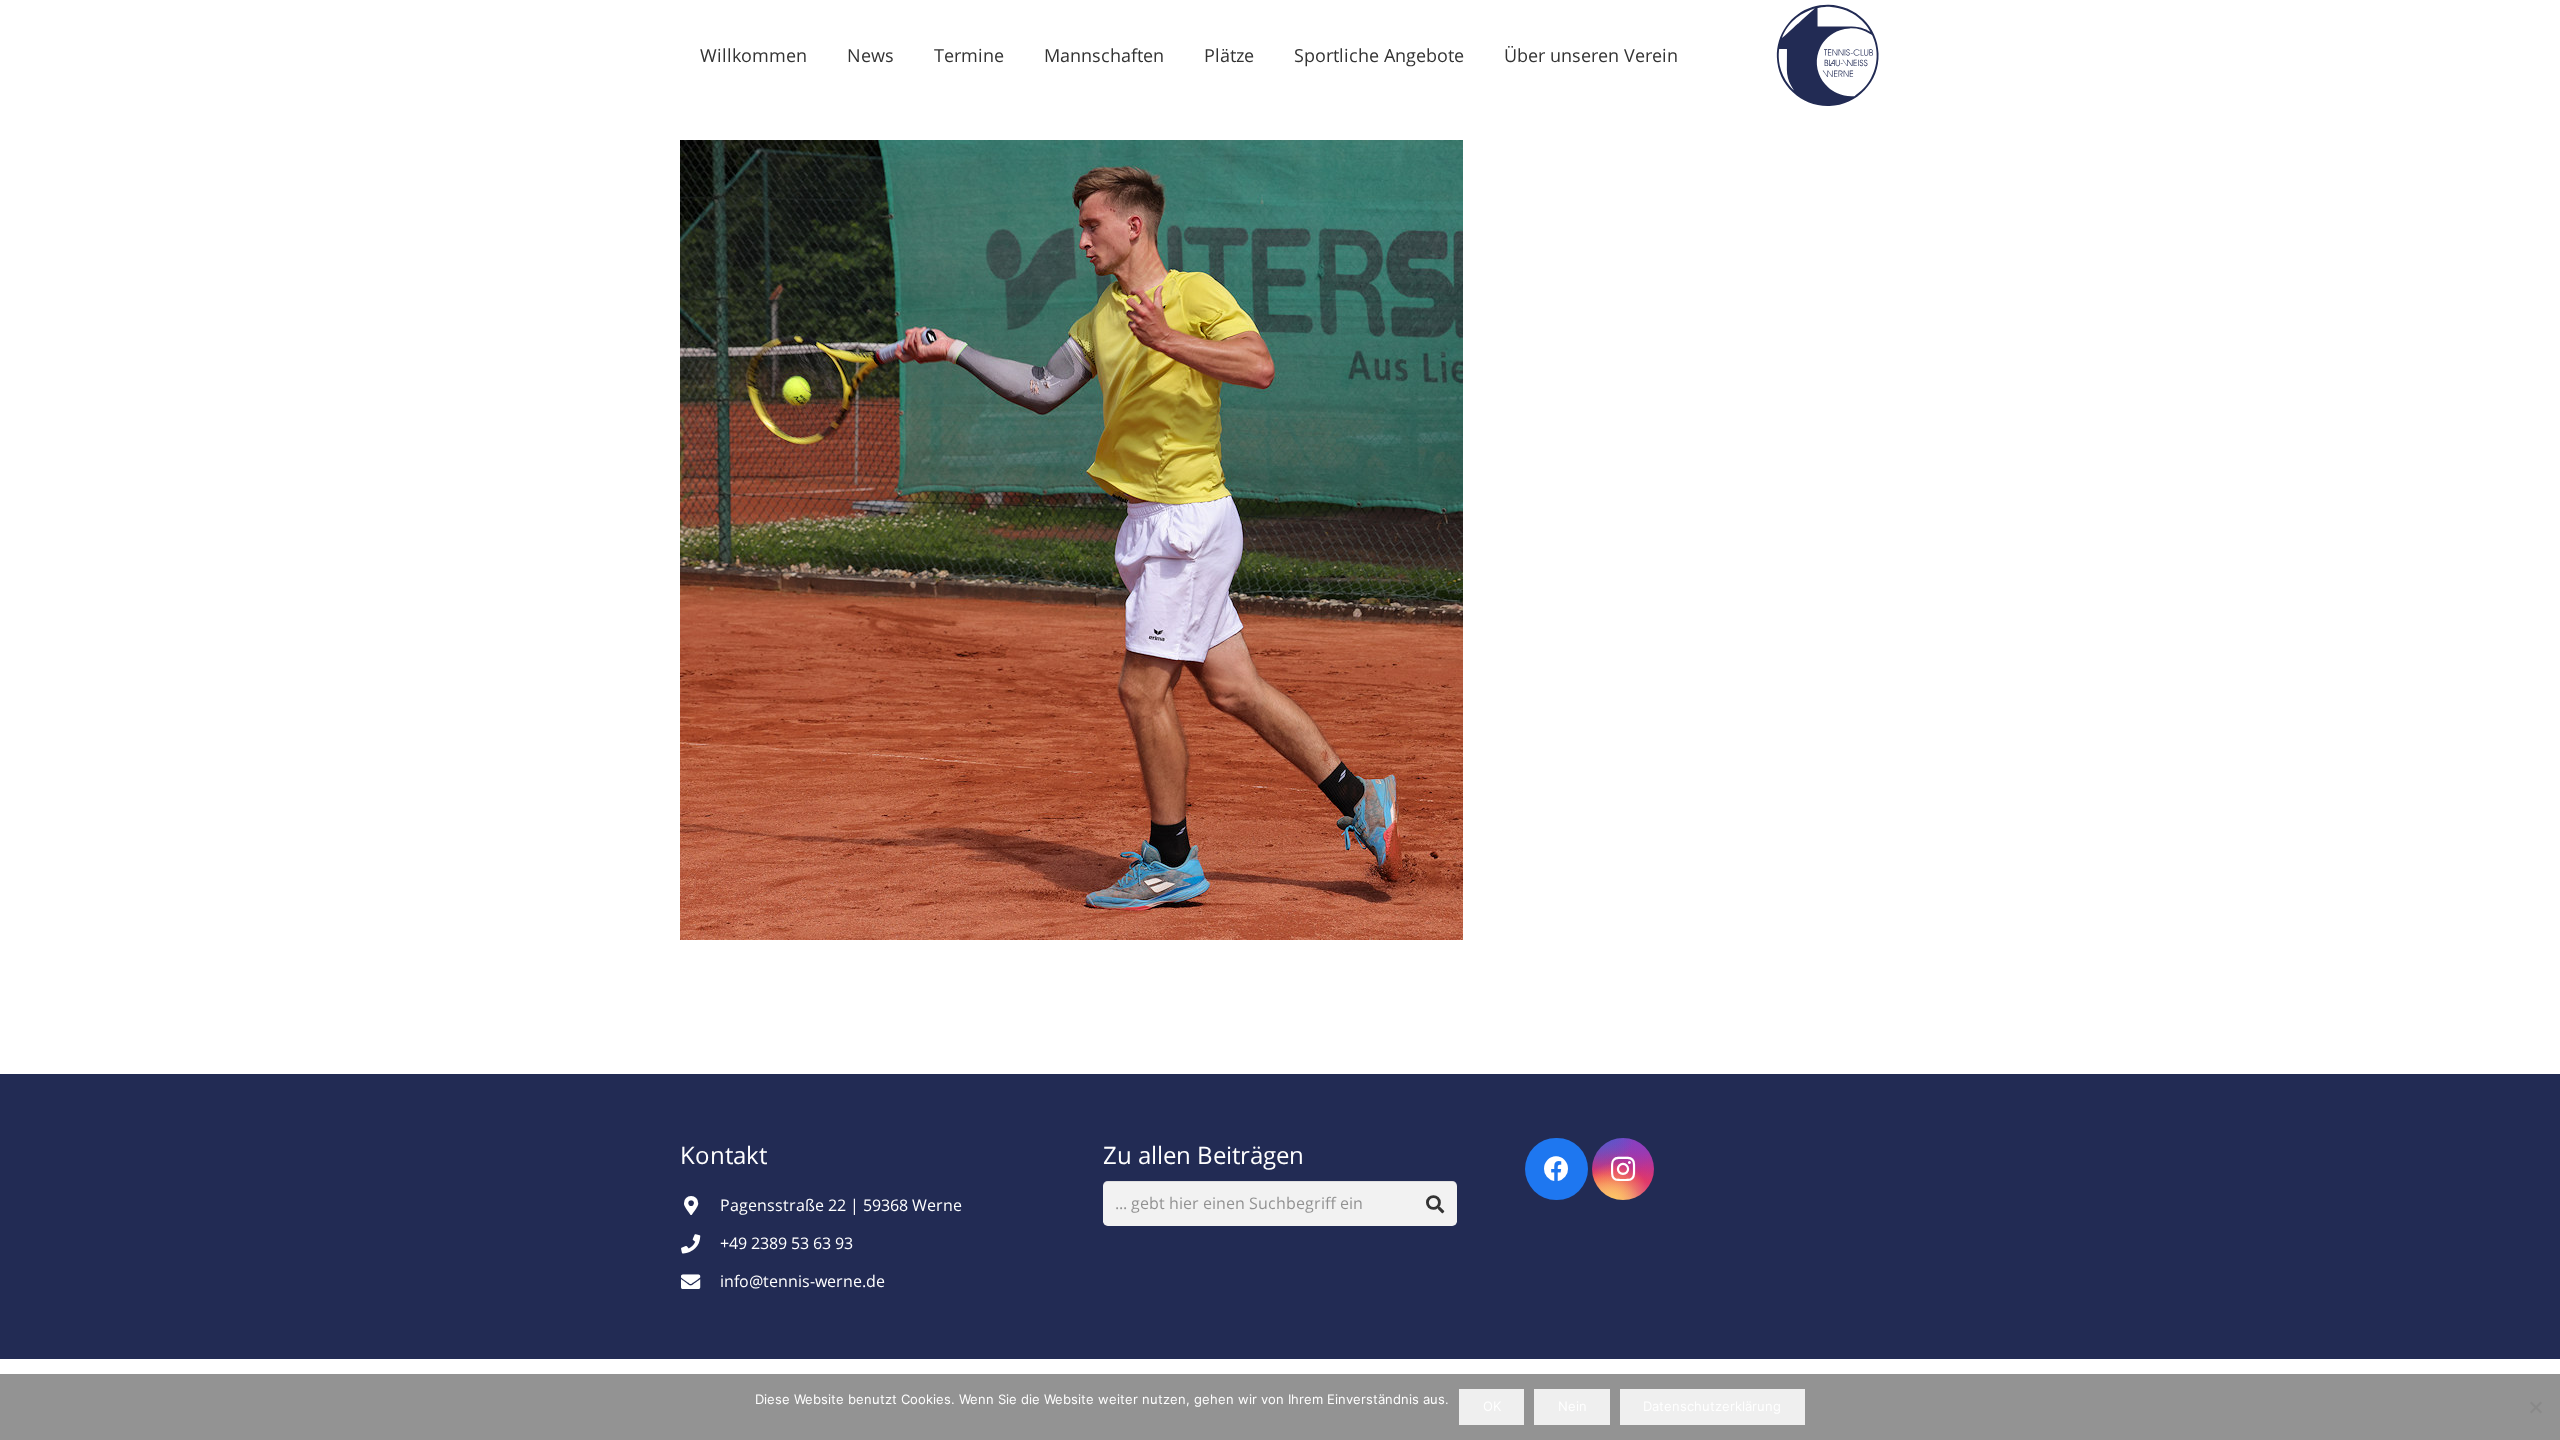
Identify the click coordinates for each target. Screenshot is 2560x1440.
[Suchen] (1435, 1203)
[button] (910, 55)
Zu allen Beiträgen (1203, 1154)
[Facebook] (1556, 1169)
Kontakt (726, 1154)
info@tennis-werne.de (802, 1281)
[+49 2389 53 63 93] (700, 1243)
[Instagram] (1623, 1169)
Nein (1572, 1406)
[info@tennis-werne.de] (700, 1281)
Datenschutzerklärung (1712, 1406)
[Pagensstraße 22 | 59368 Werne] (700, 1205)
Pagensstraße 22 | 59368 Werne (841, 1205)
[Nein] (2535, 1407)
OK (1492, 1406)
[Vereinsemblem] (1827, 55)
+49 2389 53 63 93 (786, 1243)
